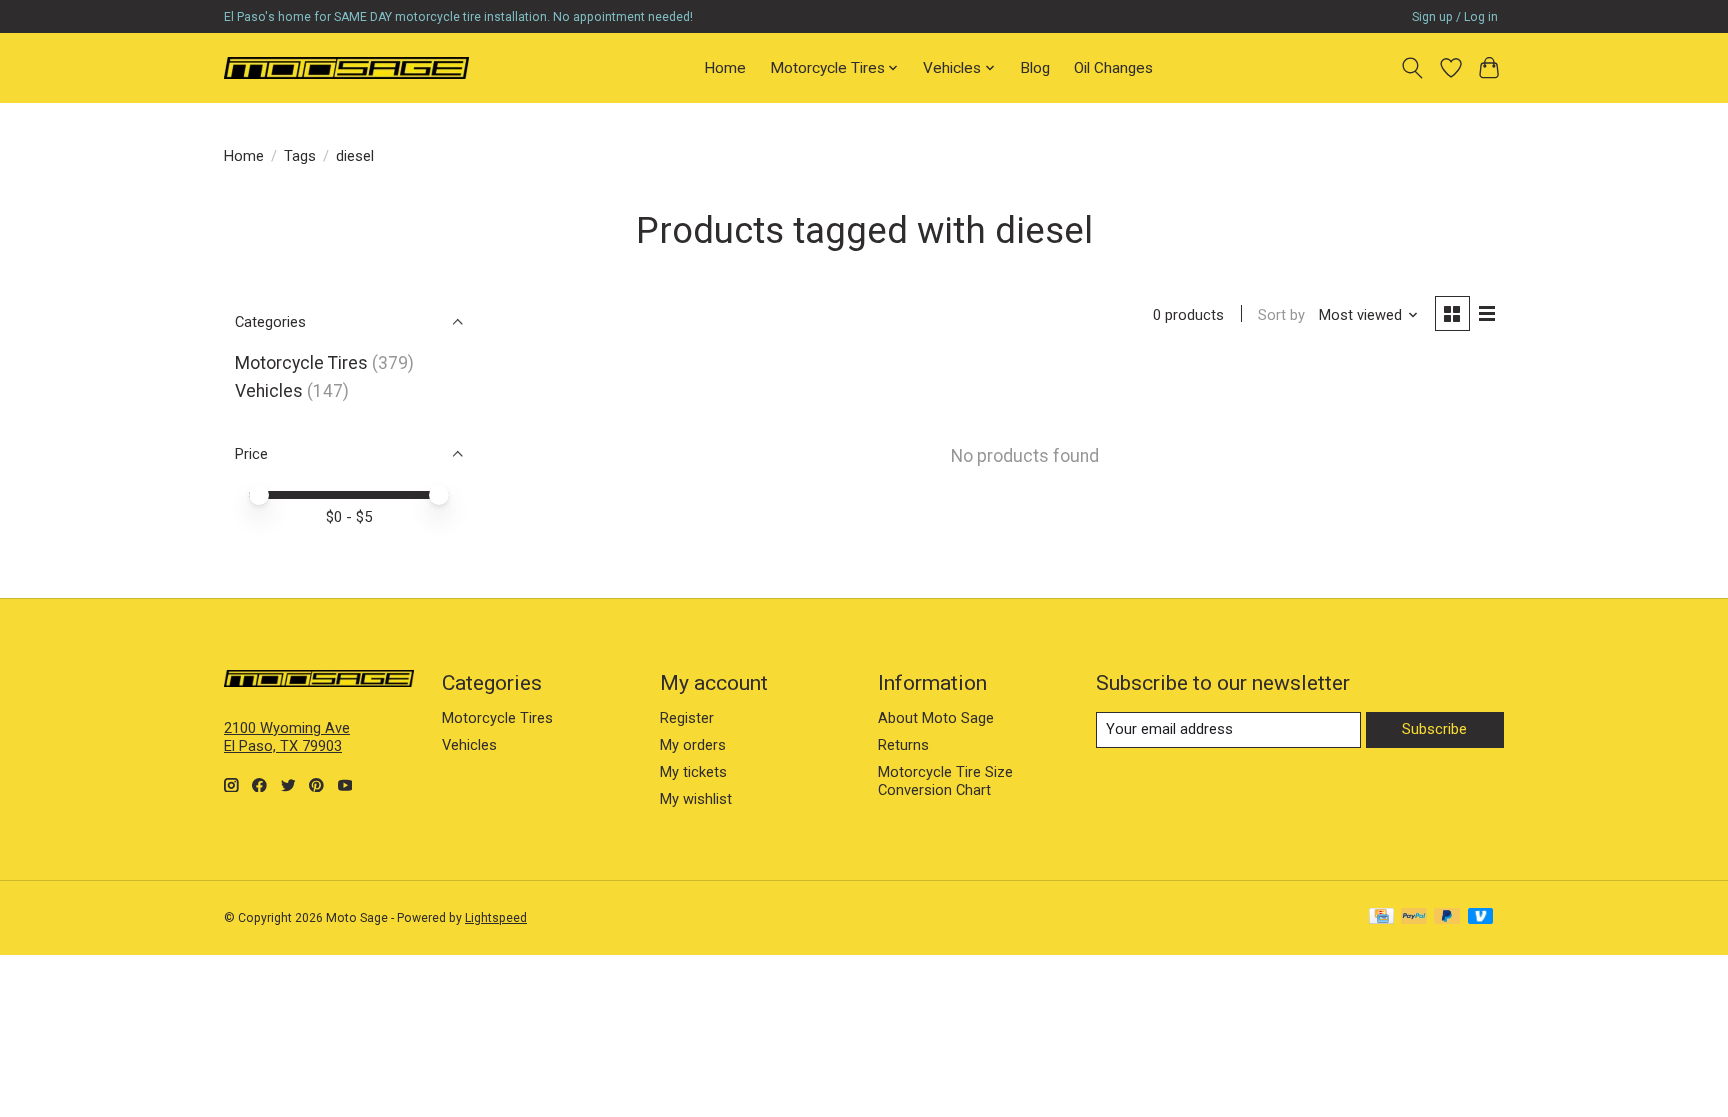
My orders (693, 745)
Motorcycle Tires (301, 363)
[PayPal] (1414, 917)
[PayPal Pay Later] (1447, 917)
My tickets (693, 772)
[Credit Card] (1381, 917)
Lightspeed (496, 918)
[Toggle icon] (1412, 68)
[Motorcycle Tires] (346, 67)
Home (725, 68)
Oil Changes (1113, 68)
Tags (300, 156)
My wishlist (696, 799)
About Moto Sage (936, 718)
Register (687, 718)
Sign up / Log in (1455, 17)
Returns (903, 745)
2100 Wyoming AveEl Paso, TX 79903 (287, 737)
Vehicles (269, 391)
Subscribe (1434, 729)
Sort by (1281, 315)
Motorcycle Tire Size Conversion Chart (945, 781)
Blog (1035, 68)
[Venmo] (1481, 917)
